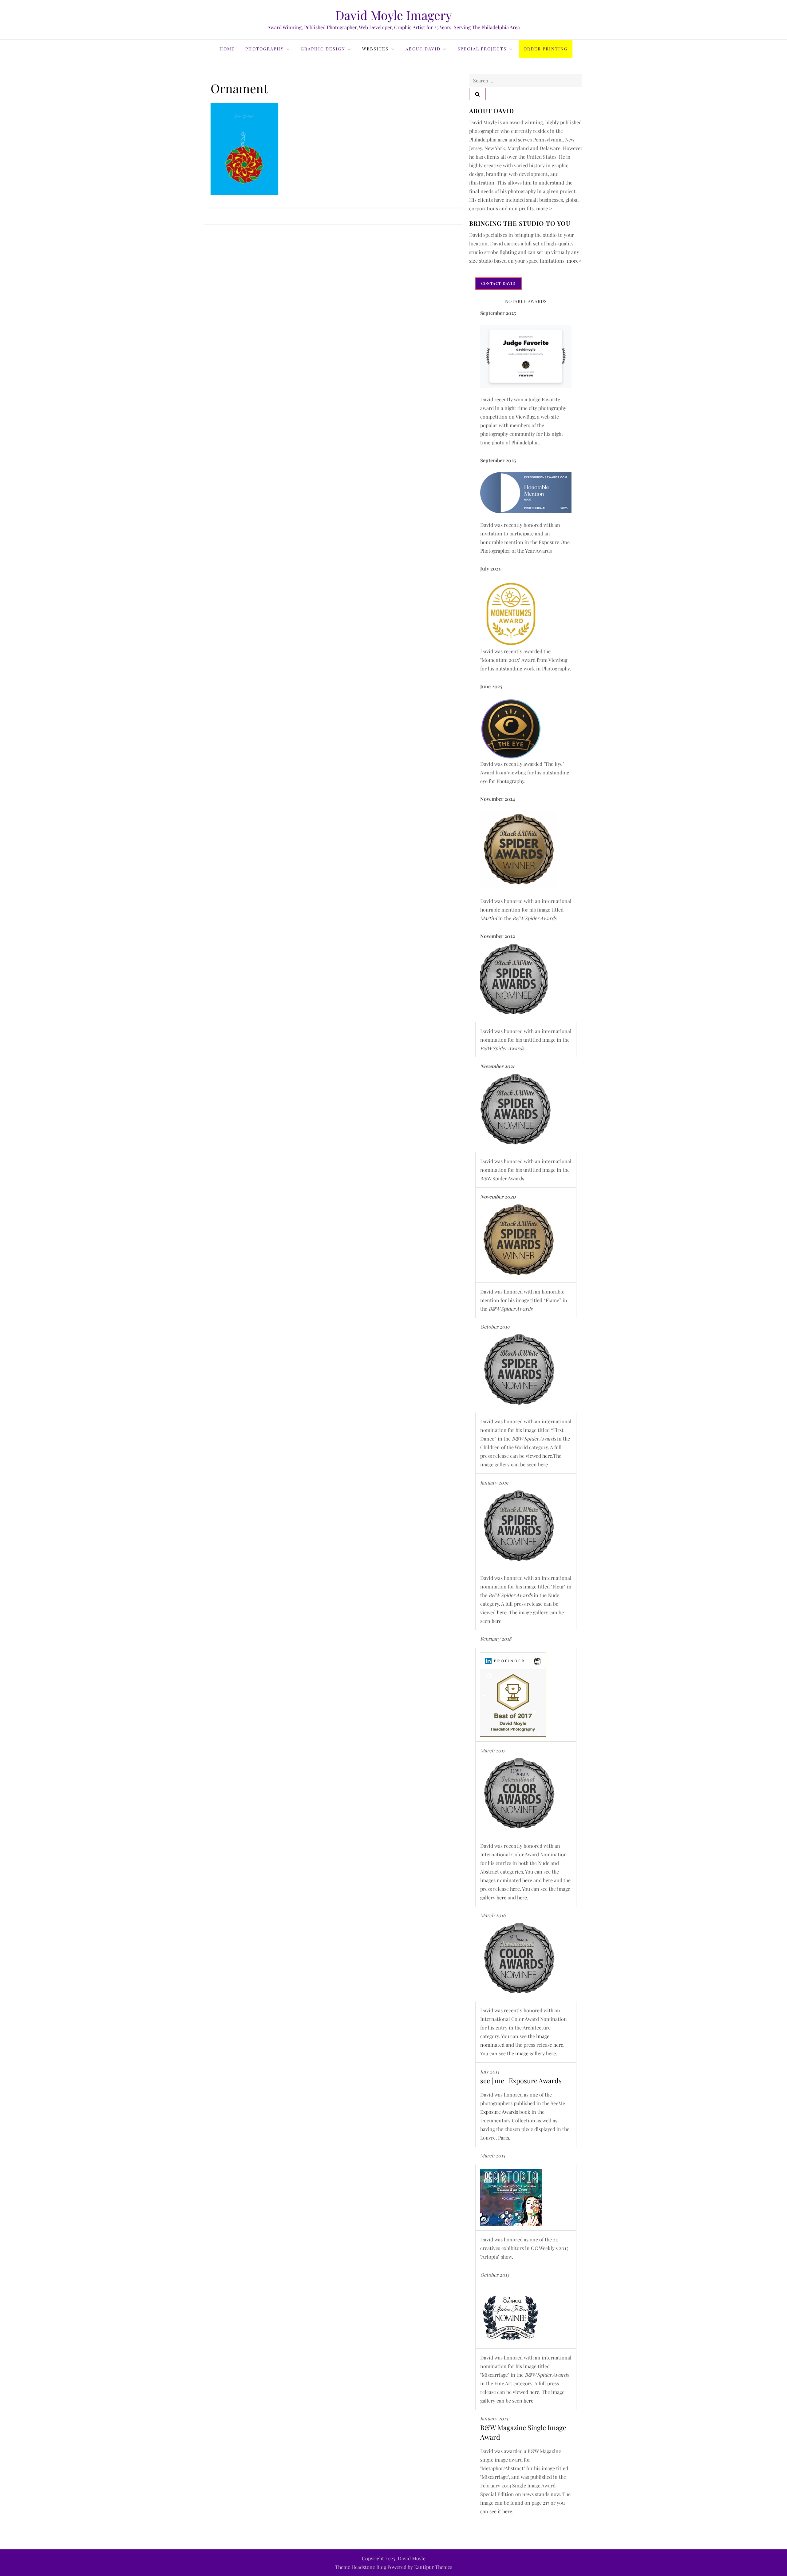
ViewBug (525, 417)
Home (227, 49)
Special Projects (482, 49)
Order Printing (546, 49)
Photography (265, 49)
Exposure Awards (499, 2112)
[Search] (477, 94)
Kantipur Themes (433, 2567)
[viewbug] (511, 613)
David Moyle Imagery (394, 15)
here (547, 1456)
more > (544, 208)
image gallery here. (536, 2053)
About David (423, 49)
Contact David (498, 283)
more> (574, 261)
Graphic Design (323, 49)
